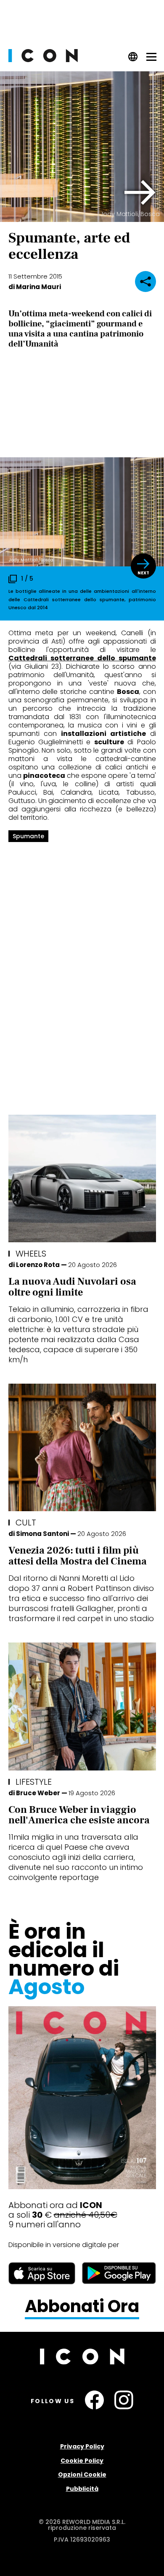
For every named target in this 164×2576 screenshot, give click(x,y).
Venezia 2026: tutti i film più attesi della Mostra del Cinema (78, 1556)
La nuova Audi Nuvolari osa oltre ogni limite (72, 1287)
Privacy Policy (82, 2446)
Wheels (31, 1254)
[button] (140, 193)
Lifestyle (34, 1782)
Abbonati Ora (82, 2307)
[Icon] (43, 60)
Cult (26, 1523)
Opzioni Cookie (82, 2474)
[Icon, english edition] (133, 59)
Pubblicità (82, 2489)
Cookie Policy (82, 2461)
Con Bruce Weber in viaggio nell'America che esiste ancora (79, 1815)
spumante (28, 836)
